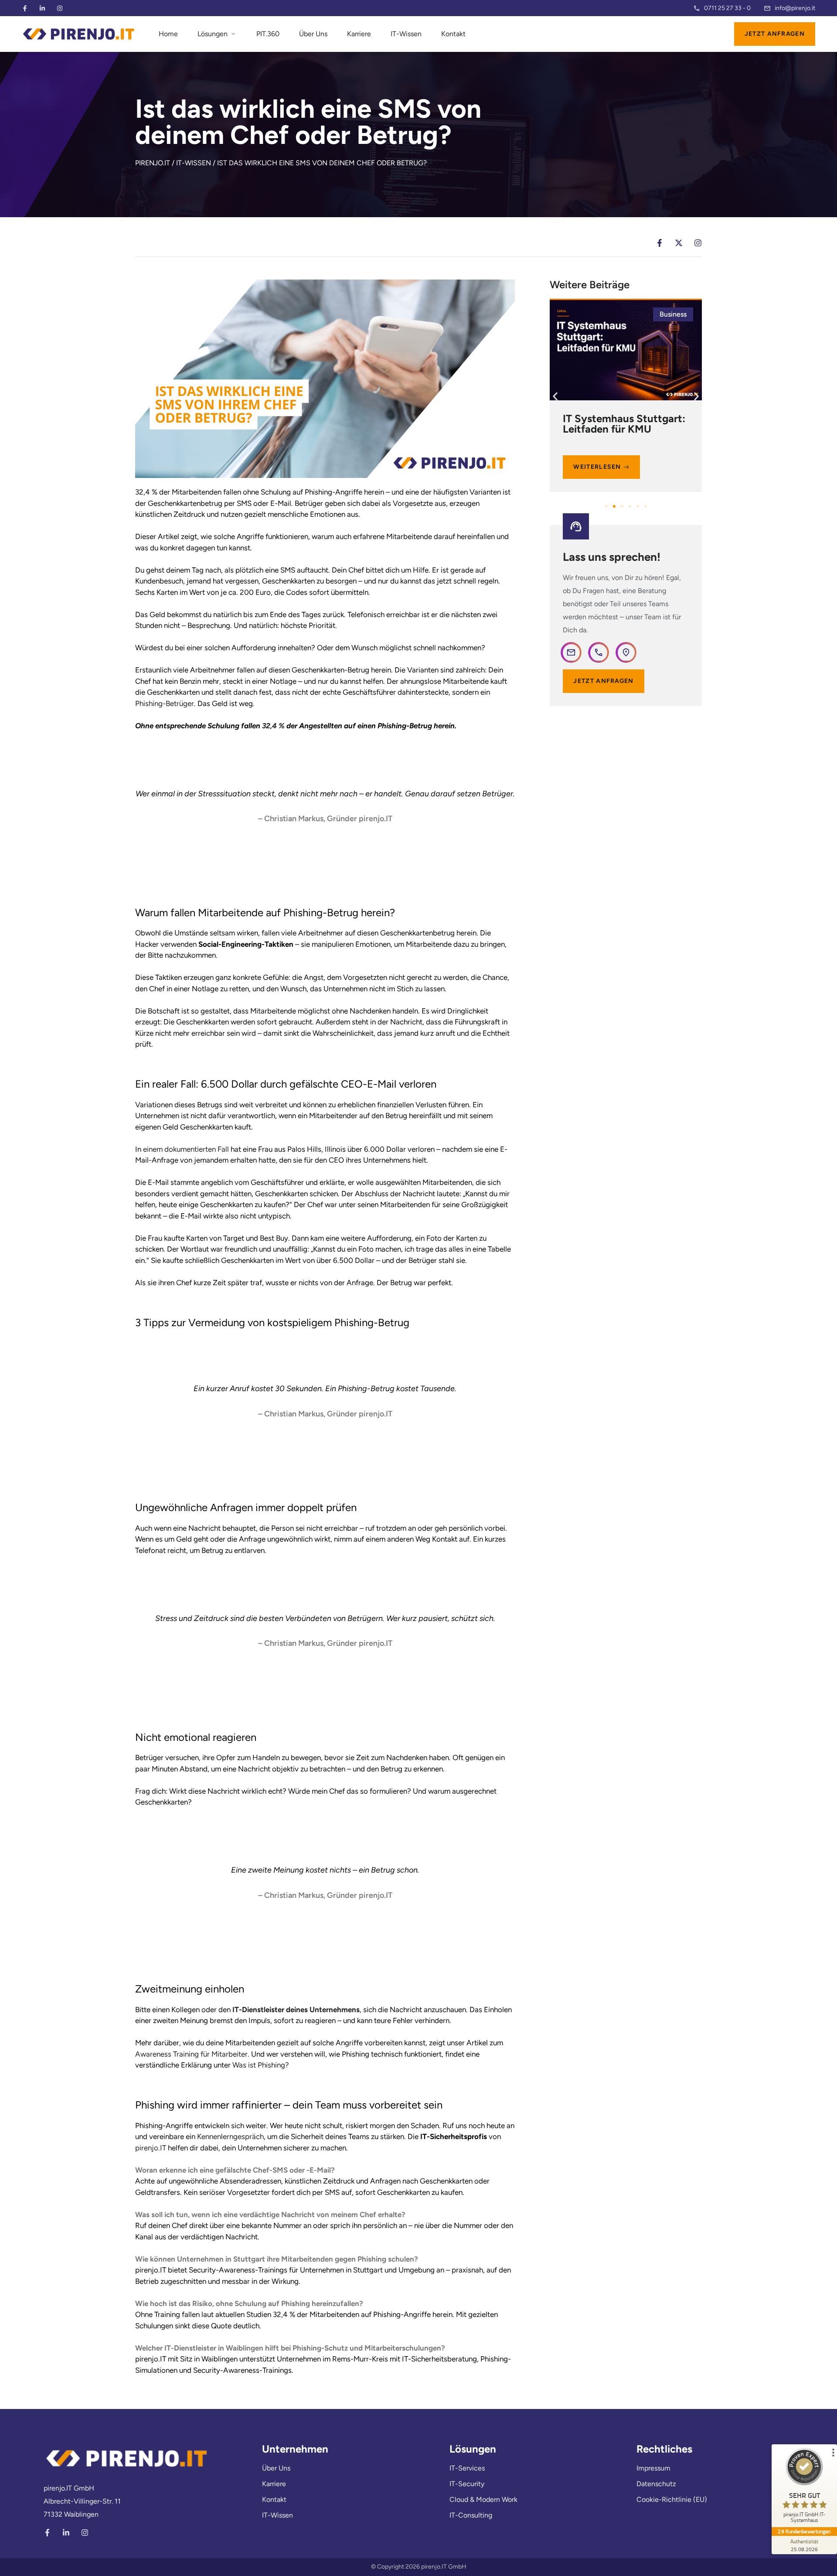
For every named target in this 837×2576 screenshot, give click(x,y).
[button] (555, 397)
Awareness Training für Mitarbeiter (191, 2054)
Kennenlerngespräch (230, 2136)
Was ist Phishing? (261, 2065)
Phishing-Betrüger (165, 703)
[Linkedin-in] (42, 8)
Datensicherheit (662, 314)
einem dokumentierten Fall (186, 1149)
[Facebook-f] (25, 8)
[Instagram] (60, 8)
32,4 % (273, 726)
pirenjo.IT (151, 2148)
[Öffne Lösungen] (233, 34)
